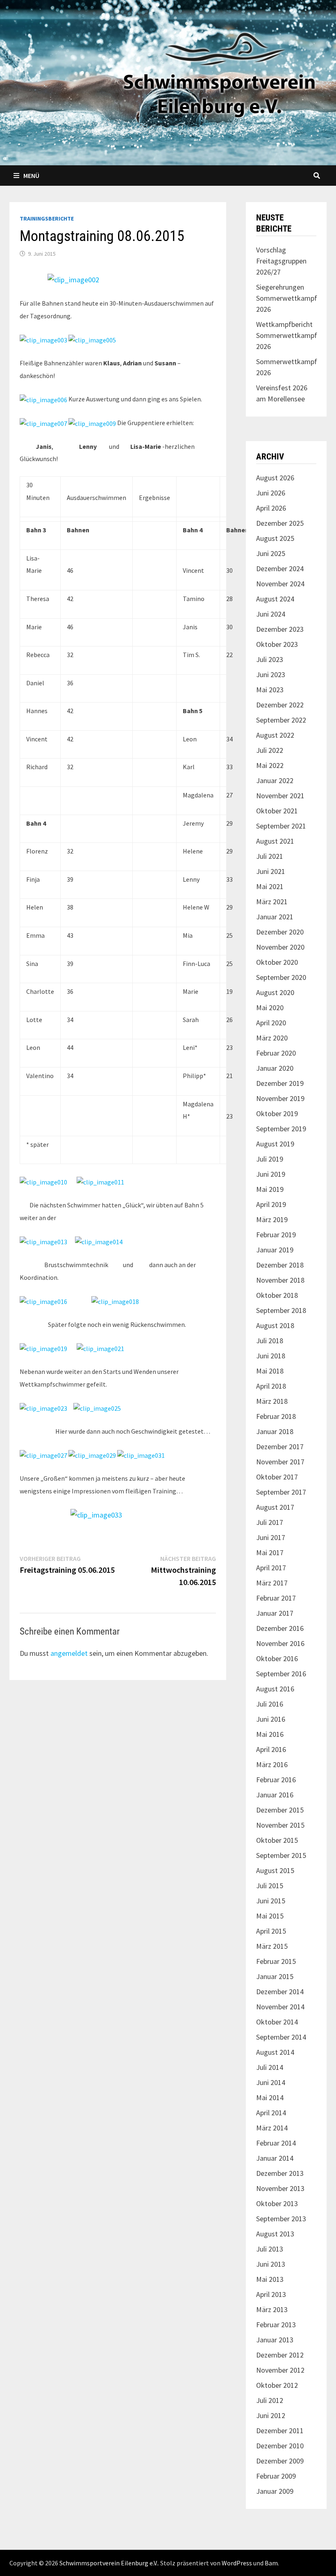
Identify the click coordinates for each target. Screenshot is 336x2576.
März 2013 (272, 2309)
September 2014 (281, 2037)
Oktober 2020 (277, 962)
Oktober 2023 (277, 644)
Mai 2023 (270, 690)
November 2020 (280, 947)
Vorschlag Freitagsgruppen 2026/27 (281, 261)
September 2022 (281, 720)
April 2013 (271, 2294)
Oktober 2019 (277, 1113)
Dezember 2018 (280, 1265)
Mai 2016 (270, 1734)
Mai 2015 (270, 1916)
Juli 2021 (270, 856)
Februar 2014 (276, 2143)
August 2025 (275, 538)
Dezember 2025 (280, 523)
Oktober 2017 (277, 1477)
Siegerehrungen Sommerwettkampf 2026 (287, 298)
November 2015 (280, 1825)
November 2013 (280, 2188)
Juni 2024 (271, 614)
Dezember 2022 (280, 705)
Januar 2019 (275, 1250)
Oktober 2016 (277, 1658)
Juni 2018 (271, 1356)
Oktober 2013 (277, 2203)
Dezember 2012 (280, 2355)
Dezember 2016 (280, 1628)
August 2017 (275, 1507)
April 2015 (271, 1931)
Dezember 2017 (280, 1447)
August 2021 (275, 841)
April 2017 (271, 1568)
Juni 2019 (271, 1174)
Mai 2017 (270, 1553)
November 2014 (280, 2007)
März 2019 (272, 1219)
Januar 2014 (275, 2158)
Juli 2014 (270, 2067)
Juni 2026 (271, 493)
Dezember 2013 (280, 2173)
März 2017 (272, 1583)
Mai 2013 (270, 2279)
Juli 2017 (270, 1522)
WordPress (237, 2563)
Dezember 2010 (280, 2446)
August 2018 (275, 1325)
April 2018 (271, 1386)
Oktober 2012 (277, 2385)
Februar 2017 (276, 1598)
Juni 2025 (271, 553)
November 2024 (280, 584)
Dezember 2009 (280, 2461)
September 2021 (281, 826)
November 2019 (280, 1098)
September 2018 (281, 1310)
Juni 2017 (271, 1537)
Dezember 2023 (280, 629)
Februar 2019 (276, 1235)
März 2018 (272, 1401)
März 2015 (272, 1946)
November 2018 (280, 1280)
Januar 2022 (275, 780)
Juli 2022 (270, 750)
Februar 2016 (276, 1780)
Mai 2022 (270, 765)
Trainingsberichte (47, 218)
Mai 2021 (270, 886)
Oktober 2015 (277, 1840)
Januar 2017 (275, 1613)
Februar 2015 (276, 1961)
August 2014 (275, 2052)
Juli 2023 (270, 659)
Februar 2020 (276, 1053)
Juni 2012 (271, 2415)
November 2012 (280, 2370)
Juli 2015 (270, 1886)
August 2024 (275, 599)
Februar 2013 (276, 2325)
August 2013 (275, 2234)
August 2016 (275, 1689)
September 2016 (281, 1674)
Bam (271, 2563)
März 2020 (272, 1038)
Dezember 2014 (280, 1992)
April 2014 (271, 2113)
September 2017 (281, 1492)
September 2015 (281, 1855)
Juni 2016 (271, 1719)
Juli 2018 (270, 1341)
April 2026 (271, 508)
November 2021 (280, 796)
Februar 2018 (276, 1416)
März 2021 (272, 902)
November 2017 (280, 1462)
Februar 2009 (276, 2476)
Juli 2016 (270, 1704)
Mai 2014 (270, 2098)
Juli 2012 (270, 2400)
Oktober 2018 (277, 1295)
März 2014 (272, 2128)
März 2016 (272, 1764)
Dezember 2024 (280, 569)
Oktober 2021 (277, 811)
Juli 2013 (270, 2249)
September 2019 (281, 1129)
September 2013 (281, 2219)
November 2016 (280, 1643)
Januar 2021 (275, 917)
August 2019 (275, 1144)
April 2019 (271, 1204)
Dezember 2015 (280, 1810)
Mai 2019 (270, 1189)
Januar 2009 (275, 2491)
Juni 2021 (271, 871)
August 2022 (275, 735)
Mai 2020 (270, 1008)
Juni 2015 (271, 1901)
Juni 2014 (271, 2082)
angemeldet (69, 1653)
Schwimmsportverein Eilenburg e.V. (109, 2563)
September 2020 (281, 977)
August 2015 (275, 1870)
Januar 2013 (275, 2340)
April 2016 (271, 1749)
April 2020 (271, 1023)
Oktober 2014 (277, 2022)
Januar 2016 (275, 1795)
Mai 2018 (270, 1371)
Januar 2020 (275, 1068)
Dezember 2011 (280, 2431)
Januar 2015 (275, 1976)
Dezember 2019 (280, 1083)
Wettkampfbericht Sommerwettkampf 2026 (287, 335)
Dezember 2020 (280, 932)
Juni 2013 (271, 2264)
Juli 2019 (270, 1159)
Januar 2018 (275, 1431)
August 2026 (275, 478)
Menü (31, 176)
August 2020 (275, 992)
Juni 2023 (271, 674)
